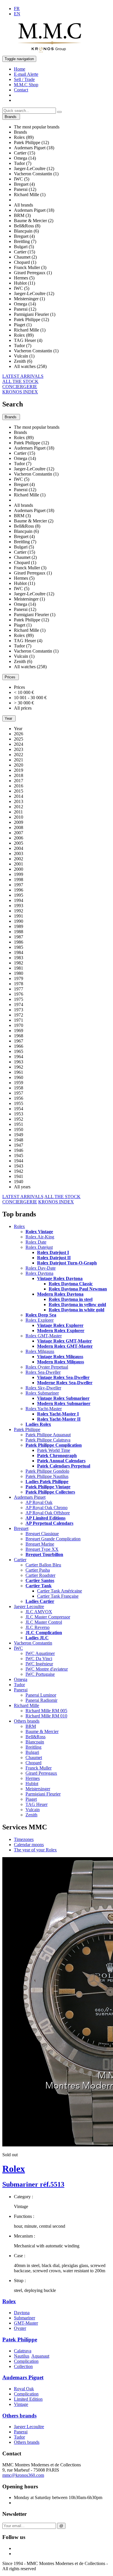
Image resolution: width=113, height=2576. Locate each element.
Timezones (24, 1839)
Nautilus (22, 2356)
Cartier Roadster (40, 1575)
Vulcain (33, 1810)
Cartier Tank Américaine (60, 1591)
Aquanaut (40, 2356)
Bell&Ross (35, 1737)
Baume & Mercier (42, 1731)
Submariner (24, 2318)
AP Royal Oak (39, 1502)
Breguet (21, 1528)
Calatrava (23, 2351)
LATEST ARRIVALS (23, 376)
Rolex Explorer (40, 1320)
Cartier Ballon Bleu (43, 1565)
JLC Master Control (44, 1622)
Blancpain (35, 1742)
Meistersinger (38, 1789)
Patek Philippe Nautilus (47, 1476)
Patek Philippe (27, 1429)
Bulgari (32, 1752)
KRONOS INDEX (20, 392)
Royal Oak (24, 2389)
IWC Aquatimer (40, 1653)
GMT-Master (26, 2323)
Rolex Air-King (40, 1237)
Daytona (22, 2313)
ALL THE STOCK (20, 381)
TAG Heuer (37, 1804)
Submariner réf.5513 (33, 2184)
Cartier (20, 1560)
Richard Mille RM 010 (46, 1716)
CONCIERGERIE (20, 387)
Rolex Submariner (42, 1393)
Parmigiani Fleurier (43, 1794)
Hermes (33, 1778)
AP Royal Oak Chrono (47, 1508)
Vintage (21, 2404)
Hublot (32, 1784)
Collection (23, 2366)
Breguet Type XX (42, 1549)
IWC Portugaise (40, 1674)
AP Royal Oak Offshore (48, 1513)
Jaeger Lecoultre (29, 1606)
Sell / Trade (24, 79)
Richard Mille (27, 1705)
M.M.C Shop (26, 85)
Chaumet (34, 1757)
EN (17, 14)
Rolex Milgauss (40, 1351)
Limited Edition (28, 2399)
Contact (21, 90)
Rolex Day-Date (41, 1268)
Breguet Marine (40, 1544)
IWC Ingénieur (39, 1664)
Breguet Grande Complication (53, 1539)
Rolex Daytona (39, 1273)
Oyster (20, 2328)
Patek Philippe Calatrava (48, 1440)
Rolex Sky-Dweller (43, 1388)
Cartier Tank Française (58, 1596)
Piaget (31, 1799)
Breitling (33, 1747)
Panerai (21, 1690)
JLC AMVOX (39, 1612)
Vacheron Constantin (33, 1643)
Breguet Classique (42, 1534)
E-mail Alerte (26, 74)
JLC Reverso (38, 1627)
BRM (31, 1726)
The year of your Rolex (35, 1850)
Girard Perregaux (41, 1773)
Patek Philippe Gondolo (47, 1471)
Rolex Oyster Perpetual (47, 1367)
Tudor (19, 1685)
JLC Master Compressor (48, 1617)
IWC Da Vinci (39, 1659)
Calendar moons (29, 1845)
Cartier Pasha (38, 1570)
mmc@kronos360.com (23, 2475)
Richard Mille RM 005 (46, 1711)
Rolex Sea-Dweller (43, 1372)
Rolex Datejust (39, 1247)
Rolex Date (36, 1242)
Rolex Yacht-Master (44, 1409)
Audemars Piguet (30, 1497)
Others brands (27, 1721)
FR (17, 9)
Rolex (19, 1226)
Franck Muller (39, 1768)
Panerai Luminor (41, 1695)
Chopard (33, 1763)
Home (20, 69)
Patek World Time (54, 1450)
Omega (21, 1679)
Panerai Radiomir (41, 1700)
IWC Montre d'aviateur (47, 1669)
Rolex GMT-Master (44, 1336)
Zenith (31, 1815)
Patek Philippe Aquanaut (48, 1435)
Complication (26, 2361)
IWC (18, 1648)
